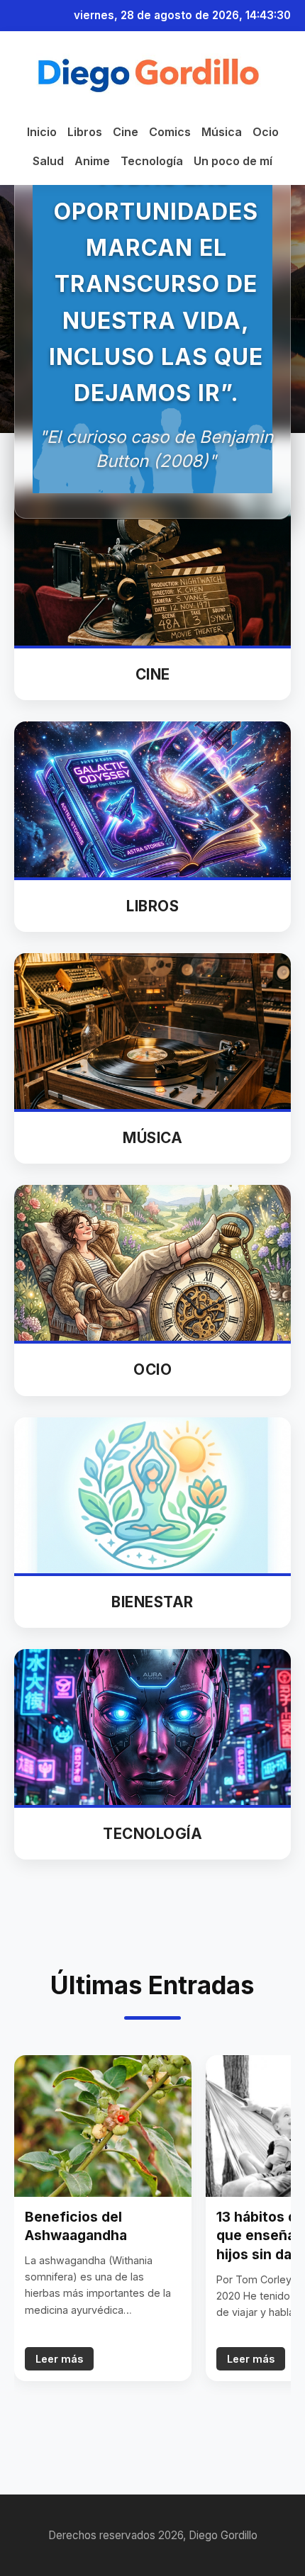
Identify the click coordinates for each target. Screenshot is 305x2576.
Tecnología (152, 161)
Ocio (266, 132)
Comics (170, 132)
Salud (48, 161)
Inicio (42, 132)
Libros (85, 132)
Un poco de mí (233, 161)
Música (222, 132)
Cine (126, 132)
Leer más (59, 2359)
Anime (92, 161)
